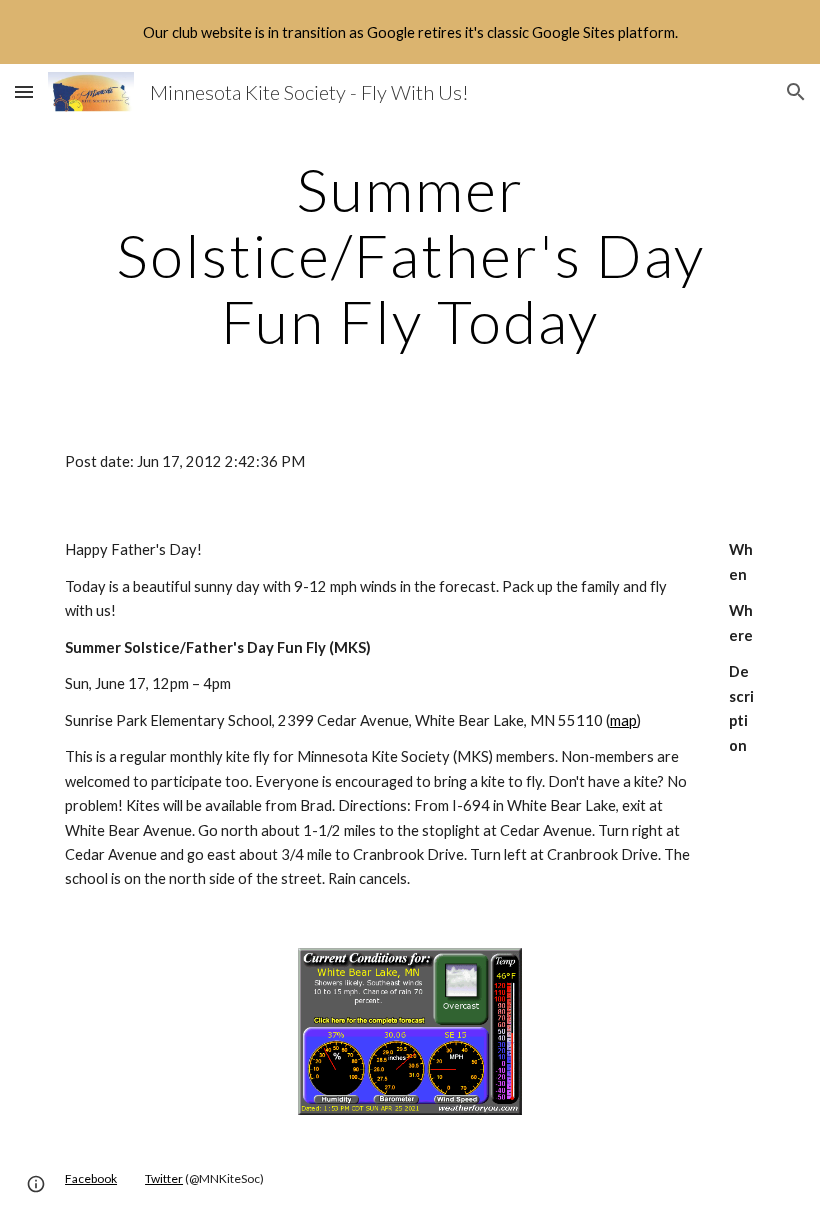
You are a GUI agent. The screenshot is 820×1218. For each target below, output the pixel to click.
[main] (410, 255)
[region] (410, 32)
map (623, 720)
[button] (24, 91)
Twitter (164, 1178)
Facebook (91, 1178)
